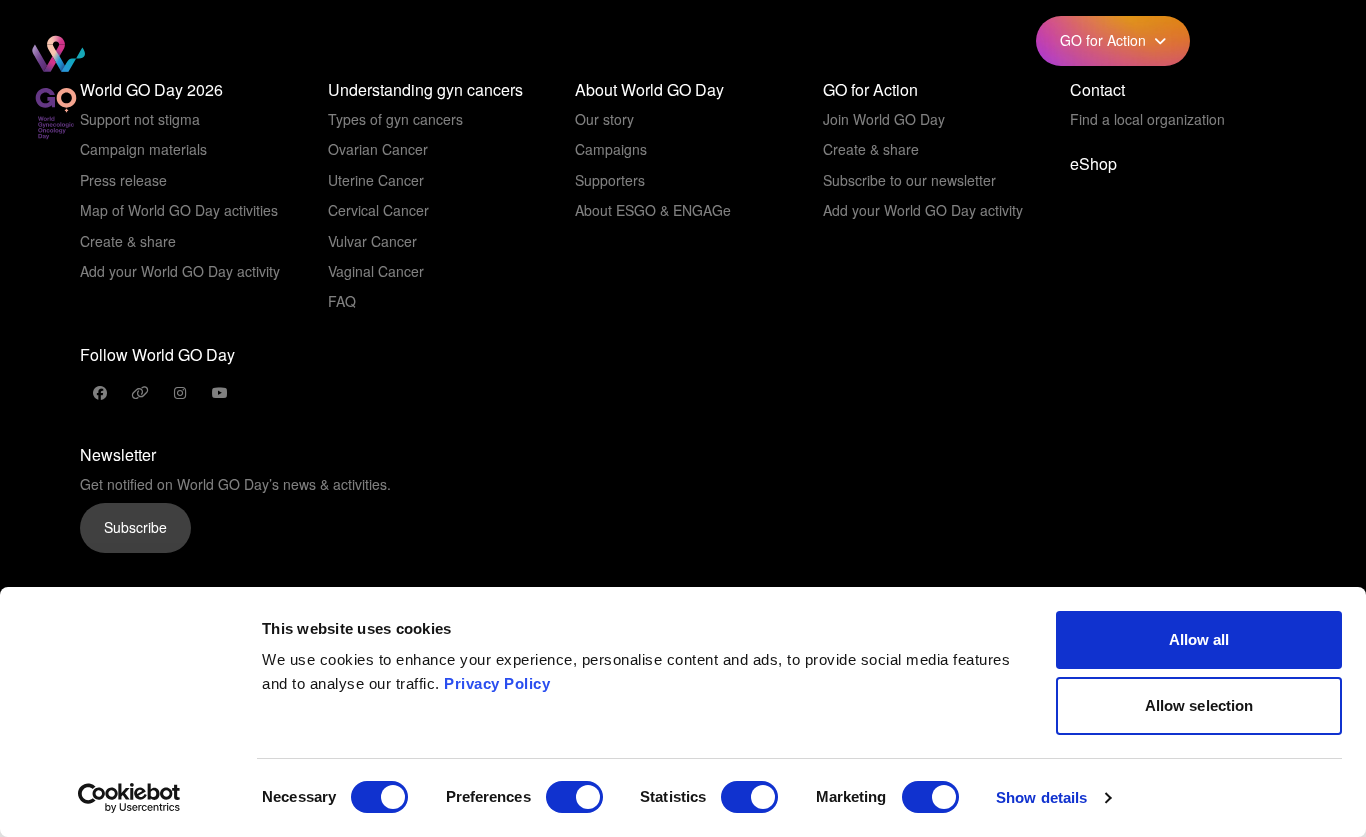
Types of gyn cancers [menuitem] (395, 119)
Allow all (1199, 639)
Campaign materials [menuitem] (143, 149)
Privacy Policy (497, 683)
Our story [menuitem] (604, 119)
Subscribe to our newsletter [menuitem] (909, 180)
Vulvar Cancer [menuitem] (372, 241)
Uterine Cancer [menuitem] (376, 180)
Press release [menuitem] (123, 180)
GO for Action (870, 90)
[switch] (574, 797)
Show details (1041, 797)
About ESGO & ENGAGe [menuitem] (653, 210)
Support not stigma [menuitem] (140, 119)
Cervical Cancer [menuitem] (378, 210)
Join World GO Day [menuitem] (884, 119)
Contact (1097, 90)
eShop (890, 40)
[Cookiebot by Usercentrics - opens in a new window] (129, 798)
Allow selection (1199, 705)
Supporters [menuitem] (610, 180)
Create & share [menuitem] (128, 241)
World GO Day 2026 (151, 90)
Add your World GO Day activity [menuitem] (180, 271)
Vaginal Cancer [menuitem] (376, 271)
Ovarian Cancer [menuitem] (378, 149)
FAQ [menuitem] (342, 301)
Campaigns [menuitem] (611, 149)
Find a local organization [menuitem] (1147, 119)
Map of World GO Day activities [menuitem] (179, 210)
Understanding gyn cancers (425, 90)
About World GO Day (649, 90)
